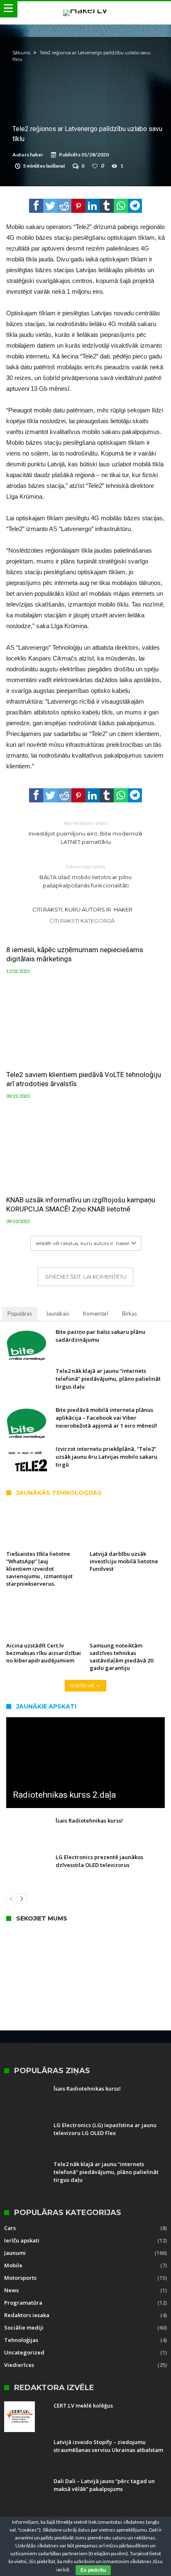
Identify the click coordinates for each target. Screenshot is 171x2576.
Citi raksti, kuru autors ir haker (82, 909)
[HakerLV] (85, 9)
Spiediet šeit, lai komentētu (86, 1277)
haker (37, 155)
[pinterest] (78, 206)
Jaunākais (57, 1314)
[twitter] (50, 206)
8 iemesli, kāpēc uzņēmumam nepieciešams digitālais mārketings (75, 954)
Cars (10, 2228)
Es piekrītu (93, 2570)
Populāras (20, 1314)
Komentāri (96, 1314)
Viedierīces (19, 2365)
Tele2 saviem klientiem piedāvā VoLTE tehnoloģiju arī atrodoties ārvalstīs (84, 1079)
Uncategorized (24, 2352)
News (11, 2290)
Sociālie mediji (24, 2327)
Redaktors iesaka (27, 2315)
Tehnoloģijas (21, 2340)
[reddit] (64, 206)
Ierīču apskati (22, 2240)
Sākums (21, 53)
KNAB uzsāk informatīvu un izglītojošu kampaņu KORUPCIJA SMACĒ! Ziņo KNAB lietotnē (81, 1204)
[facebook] (36, 206)
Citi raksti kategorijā (83, 921)
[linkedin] (93, 206)
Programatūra (23, 2303)
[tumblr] (107, 206)
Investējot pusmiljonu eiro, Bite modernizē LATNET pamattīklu (85, 832)
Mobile (13, 2265)
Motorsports (20, 2278)
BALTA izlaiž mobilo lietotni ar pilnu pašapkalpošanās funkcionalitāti (85, 876)
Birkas (129, 1314)
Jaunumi (15, 2253)
